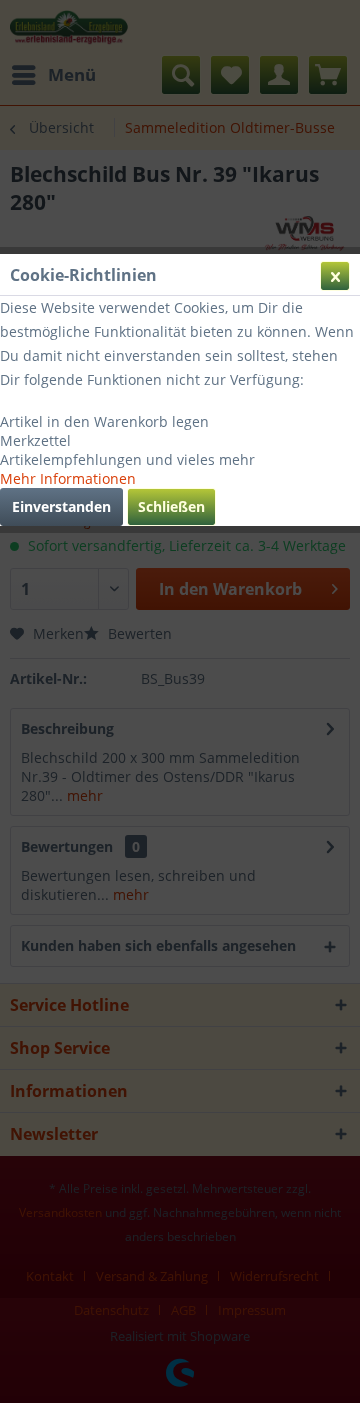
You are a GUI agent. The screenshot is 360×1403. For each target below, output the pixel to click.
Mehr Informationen (68, 478)
